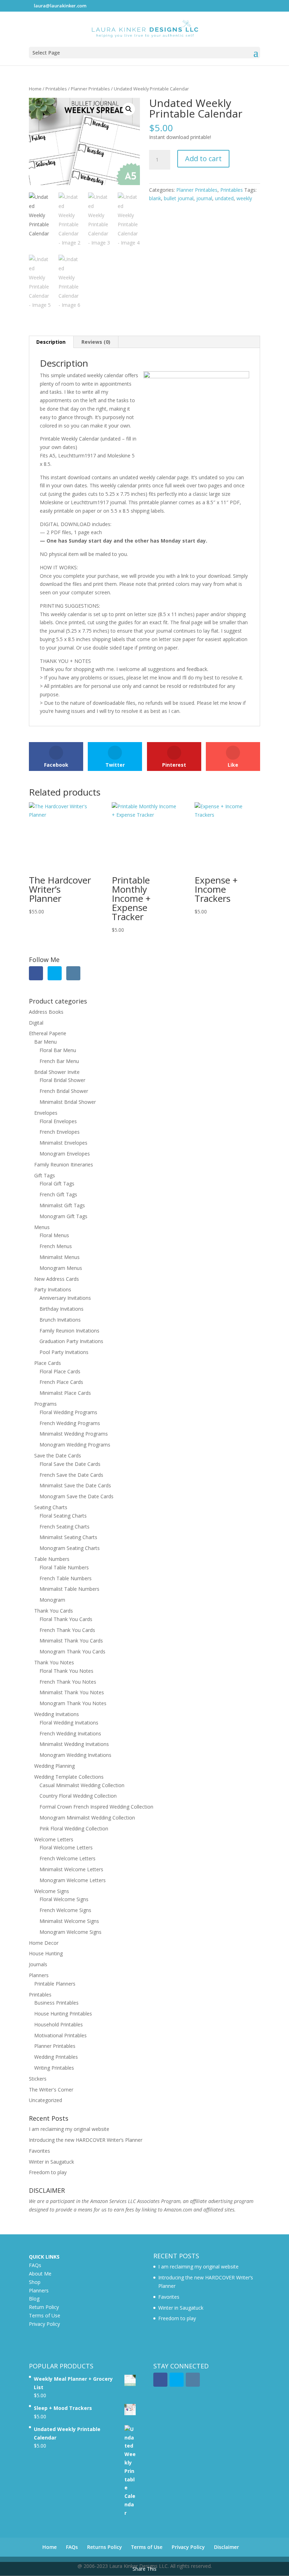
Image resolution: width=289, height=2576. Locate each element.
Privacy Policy (44, 2324)
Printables (56, 89)
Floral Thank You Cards (66, 1619)
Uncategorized (45, 2100)
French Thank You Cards (67, 1630)
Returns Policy (104, 2547)
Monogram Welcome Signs (70, 1932)
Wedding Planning (54, 1766)
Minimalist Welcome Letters (71, 1869)
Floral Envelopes (58, 1121)
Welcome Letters (54, 1839)
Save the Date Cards (58, 1455)
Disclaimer (226, 2547)
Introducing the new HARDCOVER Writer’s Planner (86, 2140)
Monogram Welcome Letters (73, 1880)
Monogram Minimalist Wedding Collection (87, 1818)
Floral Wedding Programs (68, 1412)
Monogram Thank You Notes (73, 1703)
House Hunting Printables (63, 2014)
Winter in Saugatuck (51, 2162)
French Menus (56, 1246)
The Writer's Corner (51, 2090)
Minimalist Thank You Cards (71, 1641)
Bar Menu (45, 1042)
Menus (42, 1227)
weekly (244, 198)
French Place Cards (61, 1382)
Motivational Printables (60, 2035)
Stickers (38, 2079)
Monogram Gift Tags (63, 1216)
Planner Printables (90, 89)
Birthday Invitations (62, 1309)
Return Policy (44, 2307)
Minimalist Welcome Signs (69, 1921)
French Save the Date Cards (71, 1475)
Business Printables (56, 2003)
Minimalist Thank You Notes (72, 1692)
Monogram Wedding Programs (75, 1445)
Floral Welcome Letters (66, 1847)
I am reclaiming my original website (69, 2129)
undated (224, 198)
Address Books (46, 1012)
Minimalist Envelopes (63, 1143)
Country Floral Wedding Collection (78, 1796)
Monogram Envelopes (65, 1154)
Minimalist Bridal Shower (68, 1102)
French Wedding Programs (70, 1423)
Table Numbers (52, 1559)
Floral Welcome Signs (64, 1899)
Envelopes (46, 1113)
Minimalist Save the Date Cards (75, 1485)
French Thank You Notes (68, 1682)
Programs (45, 1404)
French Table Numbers (66, 1578)
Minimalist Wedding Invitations (74, 1744)
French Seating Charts (64, 1527)
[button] (129, 109)
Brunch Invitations (60, 1320)
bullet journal (179, 198)
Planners (39, 1975)
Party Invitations (53, 1289)
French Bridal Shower (64, 1091)
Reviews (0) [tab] (96, 342)
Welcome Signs (52, 1891)
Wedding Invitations (57, 1714)
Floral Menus (54, 1235)
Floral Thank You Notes (66, 1671)
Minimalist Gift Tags (62, 1205)
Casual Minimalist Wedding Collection (82, 1785)
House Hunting (46, 1953)
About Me (40, 2274)
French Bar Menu (59, 1061)
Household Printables (59, 2024)
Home (35, 89)
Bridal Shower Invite (57, 1072)
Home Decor (44, 1943)
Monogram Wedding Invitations (75, 1755)
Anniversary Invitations (65, 1298)
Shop (35, 2282)
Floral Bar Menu (58, 1050)
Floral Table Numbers (64, 1567)
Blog (34, 2299)
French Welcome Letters (67, 1858)
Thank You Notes (54, 1662)
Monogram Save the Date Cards (76, 1496)
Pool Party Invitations (64, 1352)
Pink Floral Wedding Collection (74, 1828)
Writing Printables (54, 2068)
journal (204, 198)
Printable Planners (55, 1984)
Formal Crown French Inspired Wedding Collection (96, 1807)
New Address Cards (57, 1279)
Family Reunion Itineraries (64, 1164)
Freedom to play (48, 2172)
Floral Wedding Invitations (69, 1723)
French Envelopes (60, 1132)
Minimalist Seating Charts (68, 1537)
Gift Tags (45, 1175)
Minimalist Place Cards (65, 1393)
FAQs (35, 2265)
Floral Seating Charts (63, 1516)
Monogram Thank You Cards (72, 1651)
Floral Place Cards (60, 1371)
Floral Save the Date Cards (70, 1464)
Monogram (52, 1600)
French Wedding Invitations (70, 1733)
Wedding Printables (56, 2057)
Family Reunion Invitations (69, 1331)
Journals (38, 1964)
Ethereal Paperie (48, 1033)
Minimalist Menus (60, 1257)
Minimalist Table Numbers (69, 1589)
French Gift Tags (58, 1194)
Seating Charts (51, 1507)
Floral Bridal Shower (62, 1080)
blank (155, 198)
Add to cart (203, 159)
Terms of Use (45, 2315)
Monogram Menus (61, 1268)
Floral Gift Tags (57, 1183)
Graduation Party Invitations (71, 1341)
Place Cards (48, 1363)
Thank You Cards (54, 1611)
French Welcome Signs (65, 1910)
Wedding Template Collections (69, 1777)
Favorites (39, 2151)
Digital (36, 1023)
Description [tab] (51, 342)
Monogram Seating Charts (70, 1548)
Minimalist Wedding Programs (74, 1434)
